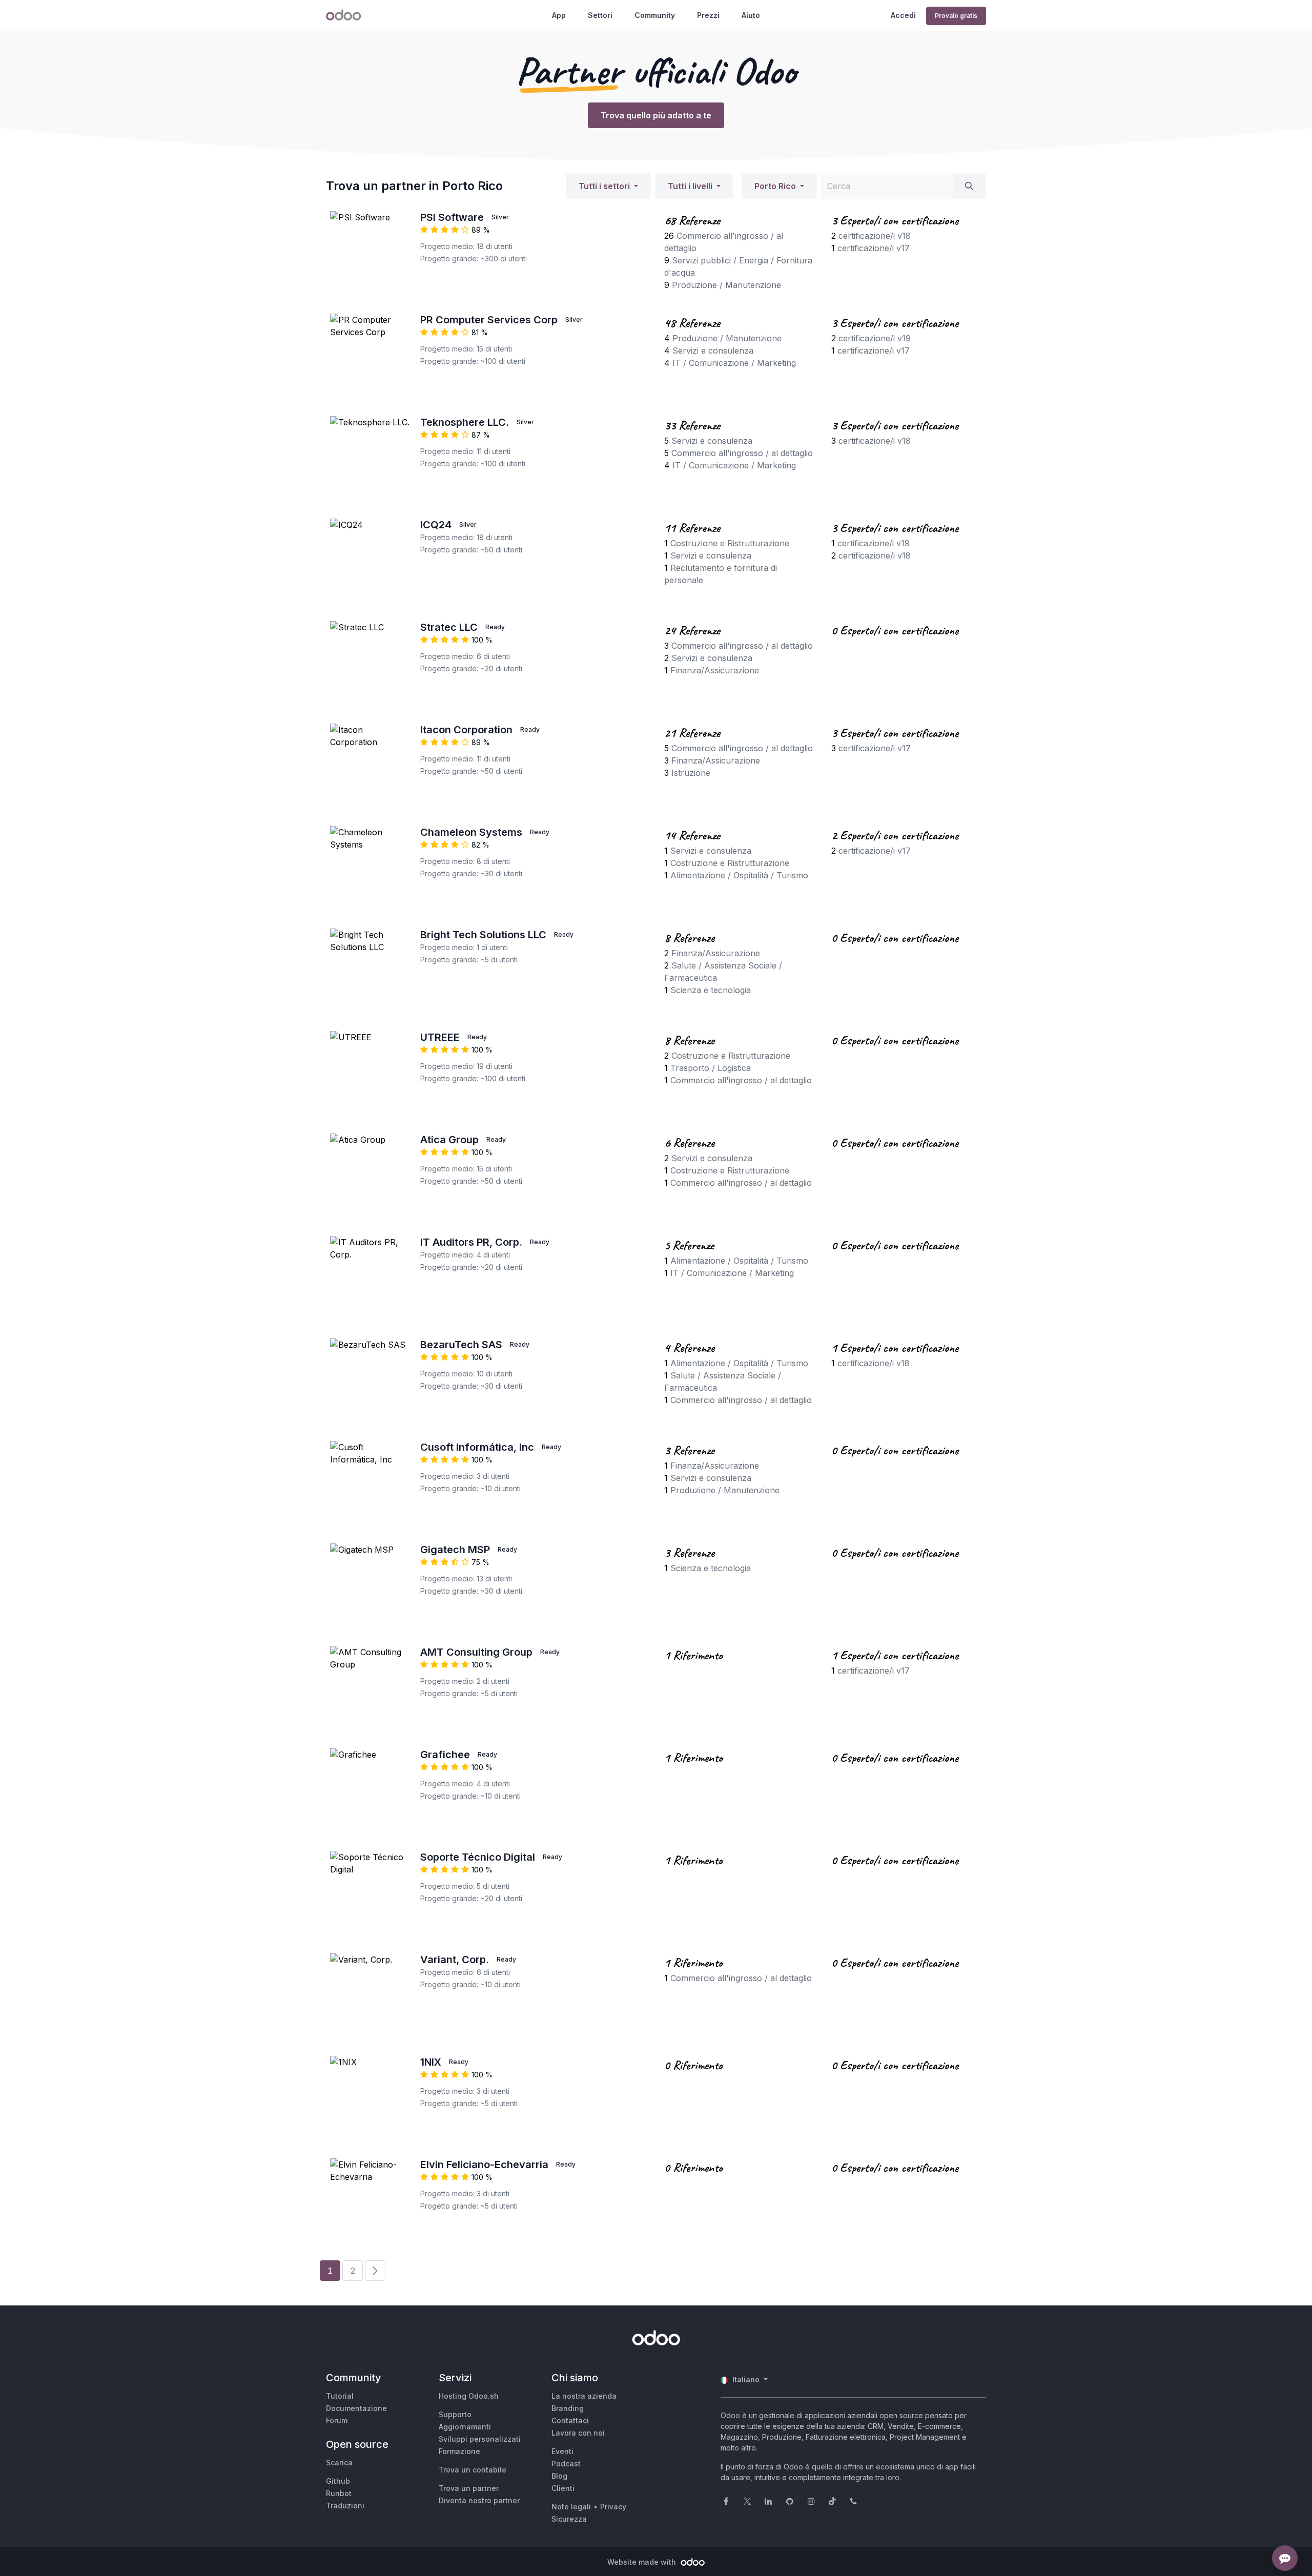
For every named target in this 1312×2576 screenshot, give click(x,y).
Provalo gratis (956, 16)
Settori (600, 15)
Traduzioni (345, 2506)
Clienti (563, 2488)
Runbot (339, 2493)
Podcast (566, 2464)
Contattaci (570, 2420)
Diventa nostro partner (479, 2500)
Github (338, 2481)
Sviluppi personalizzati (480, 2439)
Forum (337, 2420)
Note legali (571, 2507)
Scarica (339, 2462)
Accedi (903, 15)
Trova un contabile (473, 2470)
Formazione (459, 2451)
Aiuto (751, 15)
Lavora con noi (578, 2433)
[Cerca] (969, 186)
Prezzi (708, 15)
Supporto (455, 2414)
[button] (608, 186)
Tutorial (340, 2396)
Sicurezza (569, 2519)
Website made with (643, 2562)
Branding (568, 2408)
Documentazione (356, 2408)
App (559, 15)
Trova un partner (469, 2488)
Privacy (613, 2507)
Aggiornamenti (465, 2427)
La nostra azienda (584, 2396)
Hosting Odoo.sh (469, 2396)
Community (655, 15)
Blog (559, 2476)
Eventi (562, 2451)
